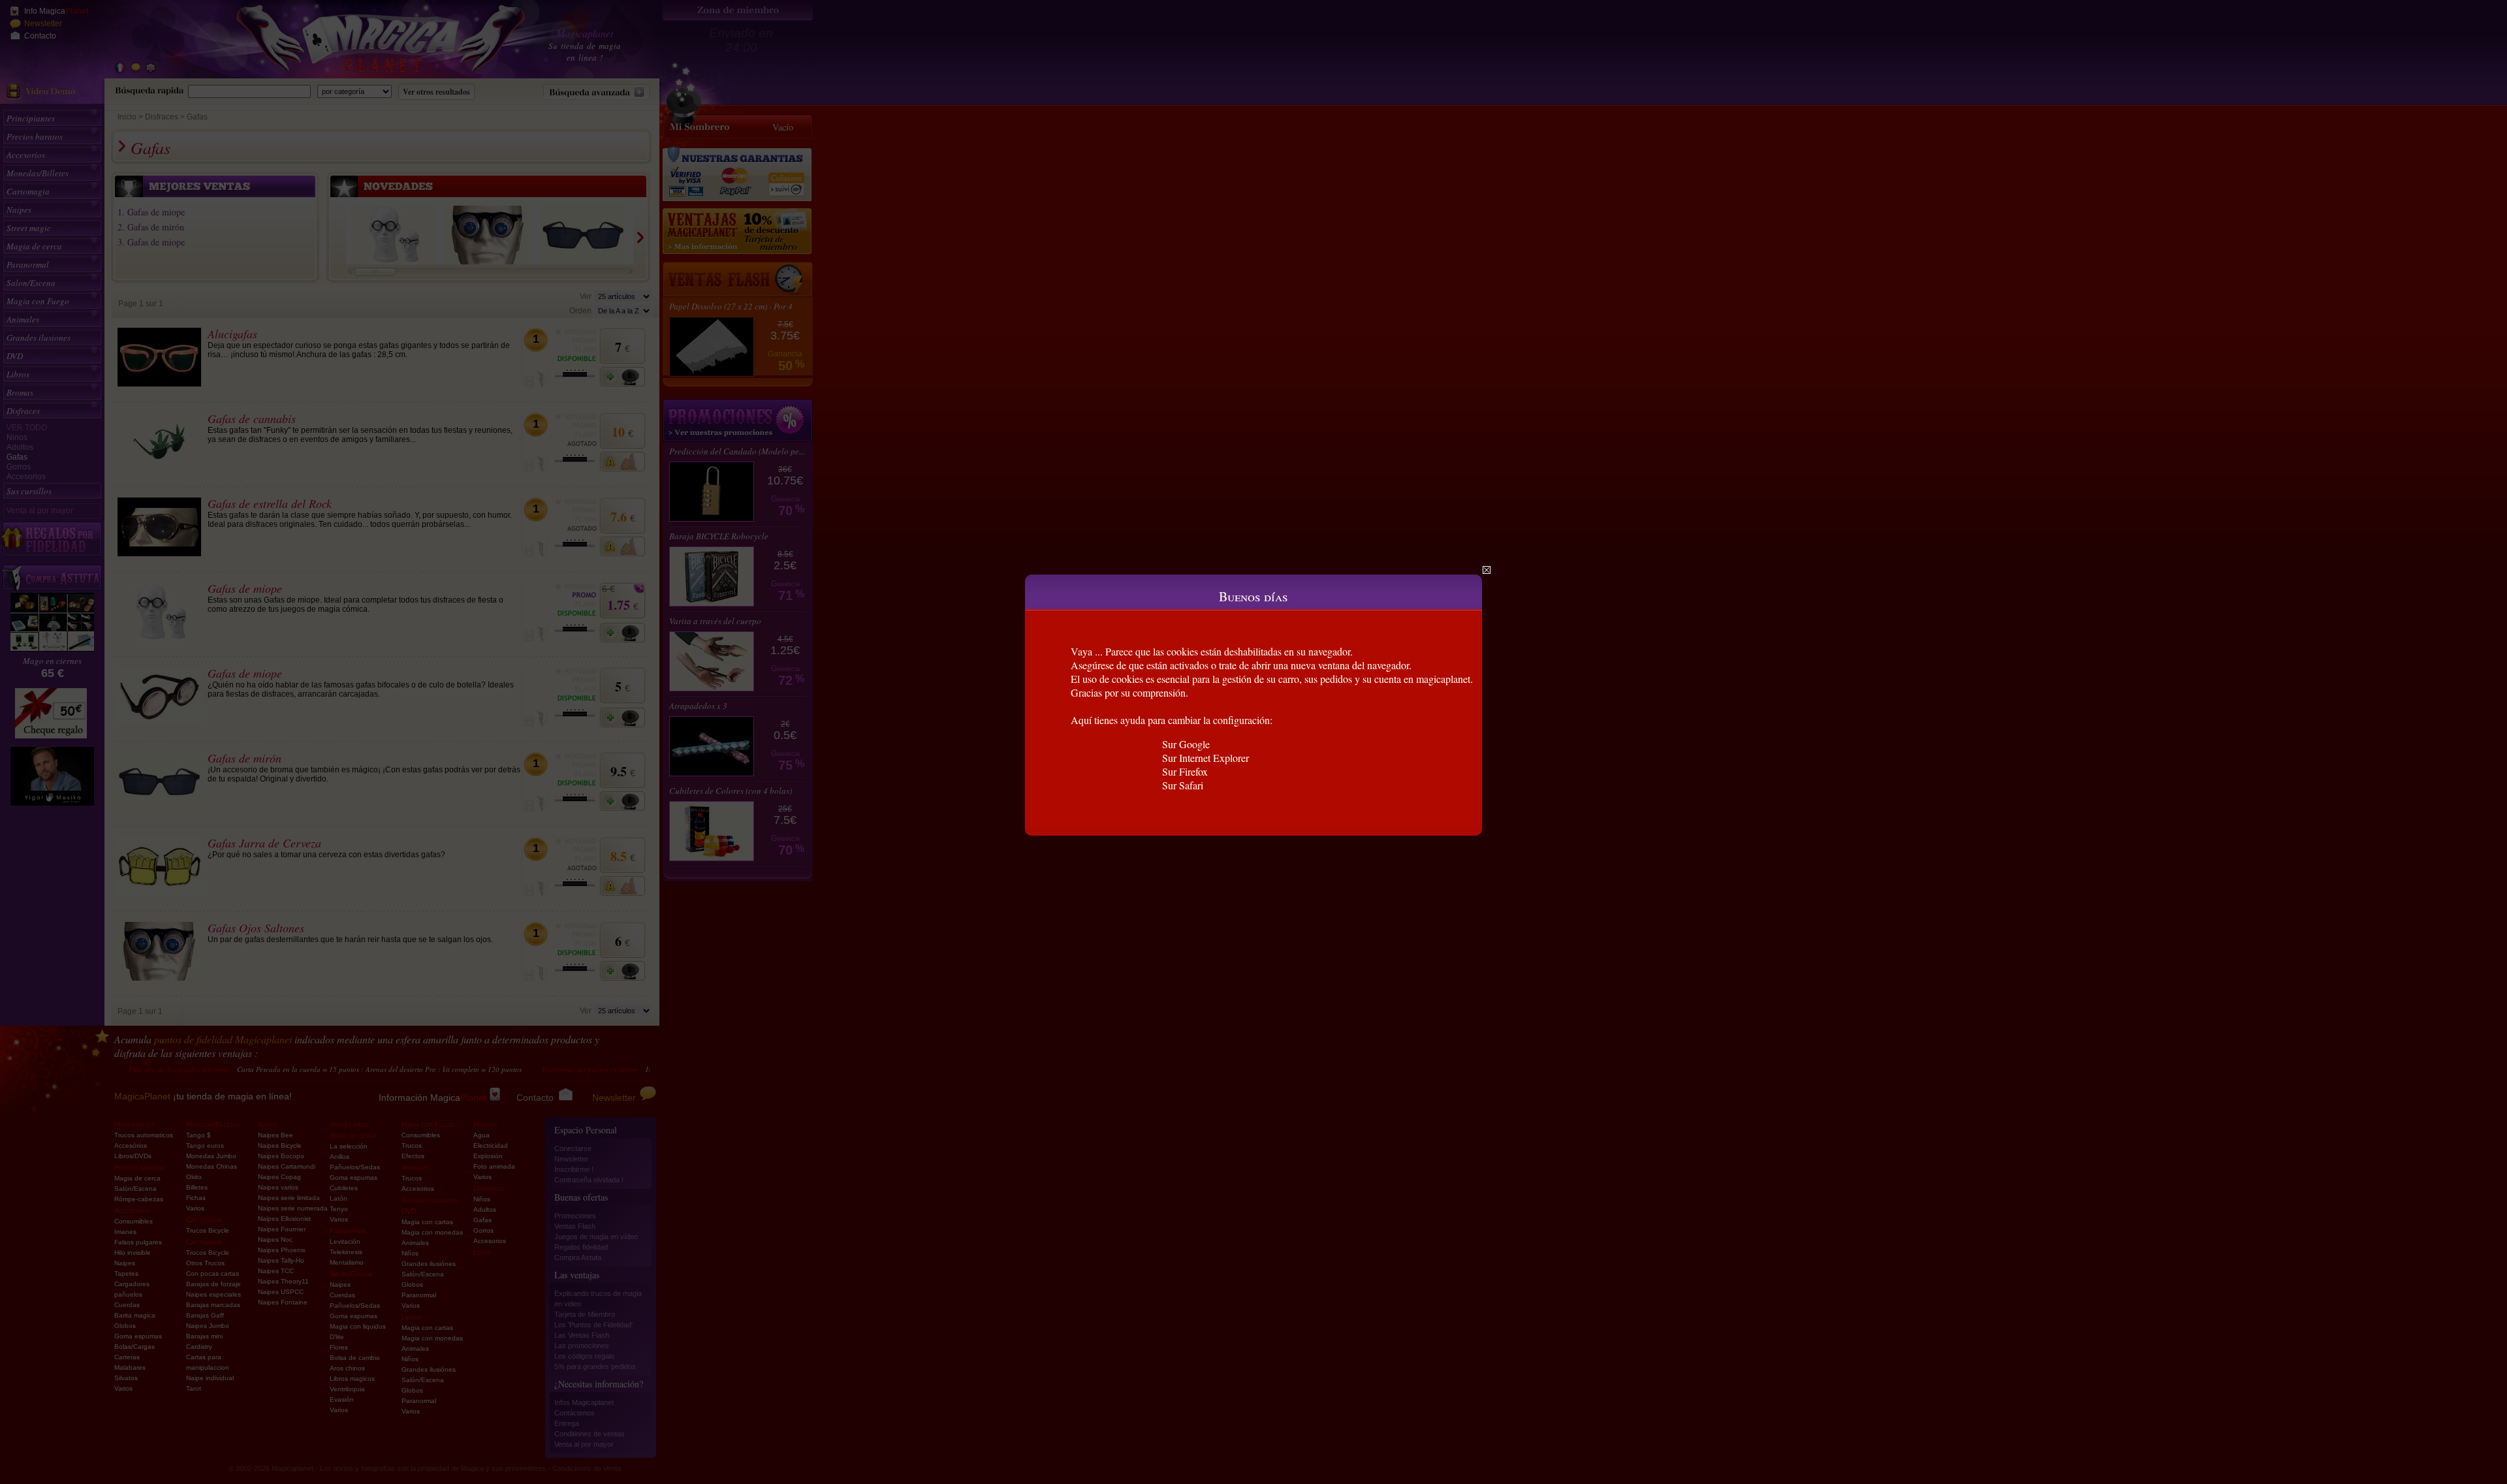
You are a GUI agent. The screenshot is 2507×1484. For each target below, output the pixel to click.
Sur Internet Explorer (1206, 758)
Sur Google (1186, 744)
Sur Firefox (1185, 771)
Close (1487, 570)
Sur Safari (1183, 785)
